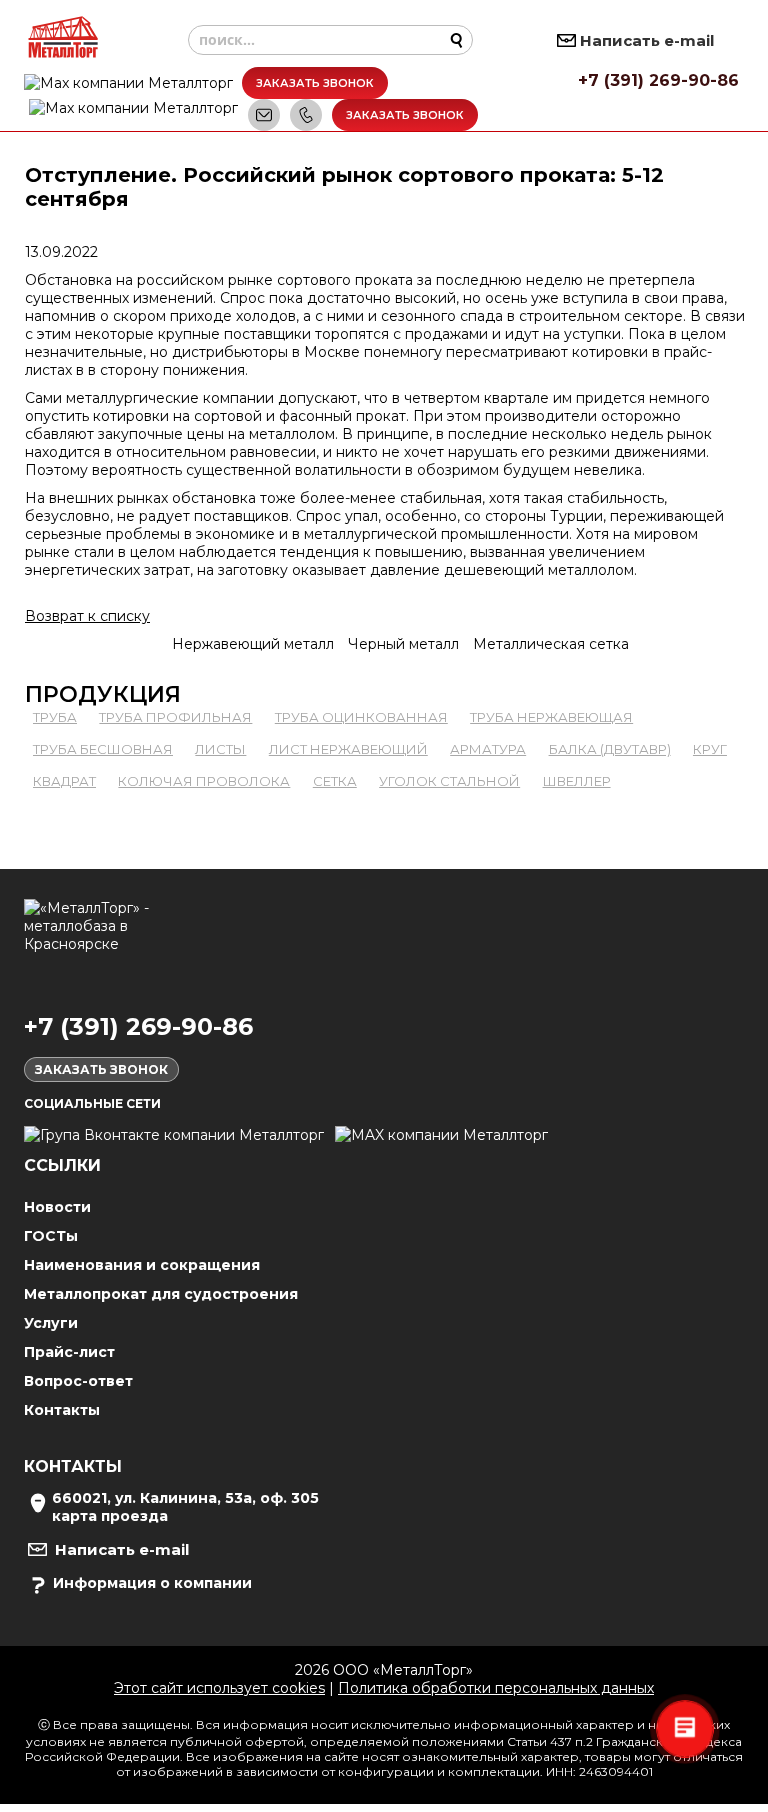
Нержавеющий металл (253, 644)
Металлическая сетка (551, 644)
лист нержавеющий (348, 749)
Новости (57, 1207)
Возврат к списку (87, 616)
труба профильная (175, 717)
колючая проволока (204, 781)
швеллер (577, 781)
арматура (488, 749)
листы (220, 749)
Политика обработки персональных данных (496, 1688)
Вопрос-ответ (78, 1381)
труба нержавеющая (551, 717)
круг (710, 749)
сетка (335, 781)
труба (55, 717)
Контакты (62, 1410)
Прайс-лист (69, 1352)
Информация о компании (152, 1583)
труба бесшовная (103, 749)
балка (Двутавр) (610, 749)
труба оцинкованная (361, 717)
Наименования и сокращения (142, 1265)
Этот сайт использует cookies (219, 1688)
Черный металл (403, 644)
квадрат (64, 781)
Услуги (51, 1323)
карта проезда (110, 1516)
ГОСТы (51, 1236)
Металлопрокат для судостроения (161, 1294)
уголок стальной (449, 781)
